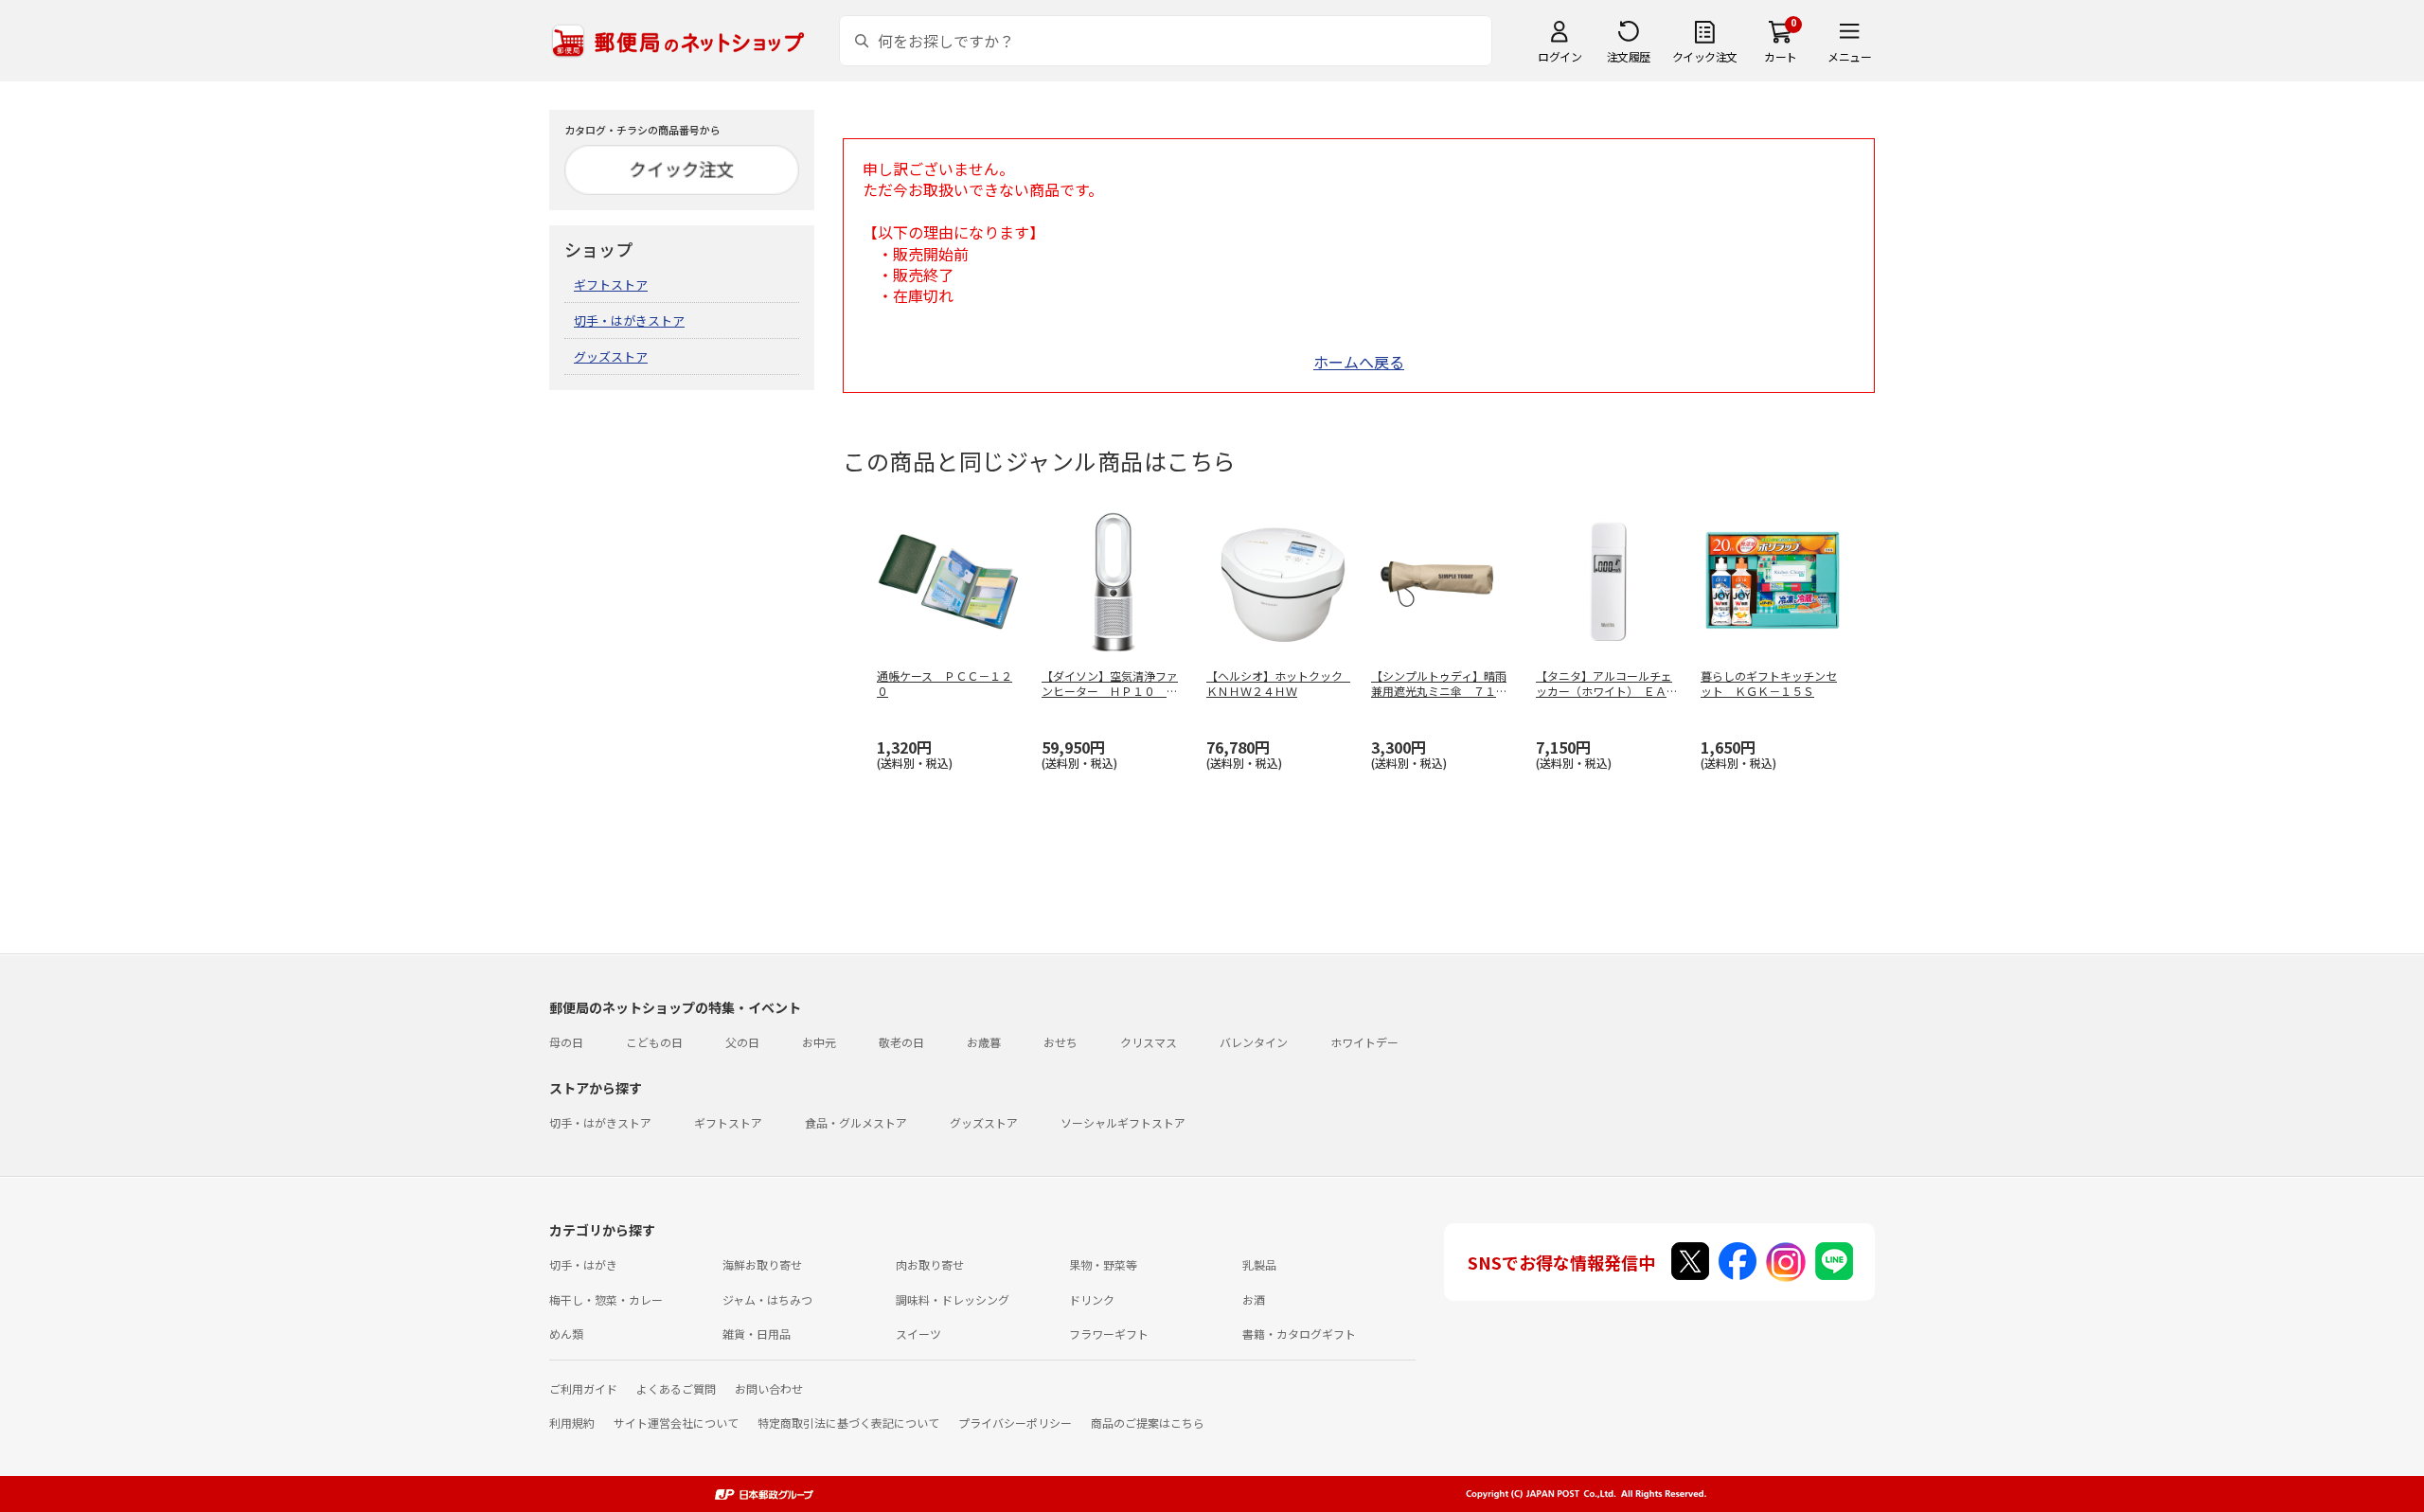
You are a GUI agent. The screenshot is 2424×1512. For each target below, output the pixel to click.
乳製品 (1259, 1264)
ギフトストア (611, 285)
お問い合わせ (769, 1388)
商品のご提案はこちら (1148, 1423)
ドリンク (1092, 1299)
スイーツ (918, 1334)
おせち (1060, 1042)
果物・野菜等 (1103, 1264)
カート (1781, 56)
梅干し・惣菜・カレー (606, 1299)
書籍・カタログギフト (1299, 1334)
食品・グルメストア (856, 1122)
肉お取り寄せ (930, 1264)
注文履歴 (1629, 56)
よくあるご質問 (676, 1388)
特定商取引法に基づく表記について (848, 1423)
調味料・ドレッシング (953, 1299)
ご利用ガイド (583, 1388)
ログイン (1560, 56)
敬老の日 (901, 1042)
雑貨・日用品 (757, 1334)
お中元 (819, 1042)
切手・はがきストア (629, 320)
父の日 (742, 1042)
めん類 (566, 1334)
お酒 (1254, 1299)
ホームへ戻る (1359, 362)
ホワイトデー (1364, 1042)
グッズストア (611, 356)
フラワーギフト (1109, 1334)
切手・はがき (583, 1264)
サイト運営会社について (676, 1423)
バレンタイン (1254, 1042)
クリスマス (1149, 1042)
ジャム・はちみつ (767, 1299)
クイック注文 (1705, 56)
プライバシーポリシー (1015, 1423)
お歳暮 (984, 1042)
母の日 (566, 1042)
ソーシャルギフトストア (1123, 1122)
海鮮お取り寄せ (762, 1264)
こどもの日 (654, 1042)
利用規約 (572, 1423)
